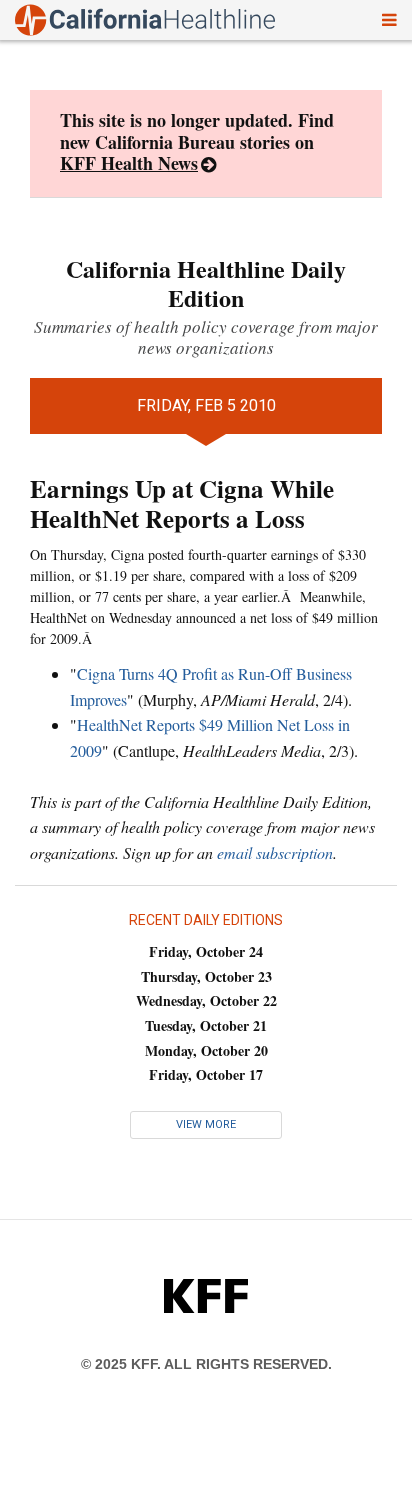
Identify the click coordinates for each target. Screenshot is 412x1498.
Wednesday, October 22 (206, 1000)
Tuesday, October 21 (206, 1025)
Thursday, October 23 (206, 976)
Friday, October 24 (206, 951)
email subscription (275, 852)
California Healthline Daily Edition (206, 283)
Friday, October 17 (206, 1074)
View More (206, 1124)
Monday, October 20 (206, 1050)
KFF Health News (129, 163)
